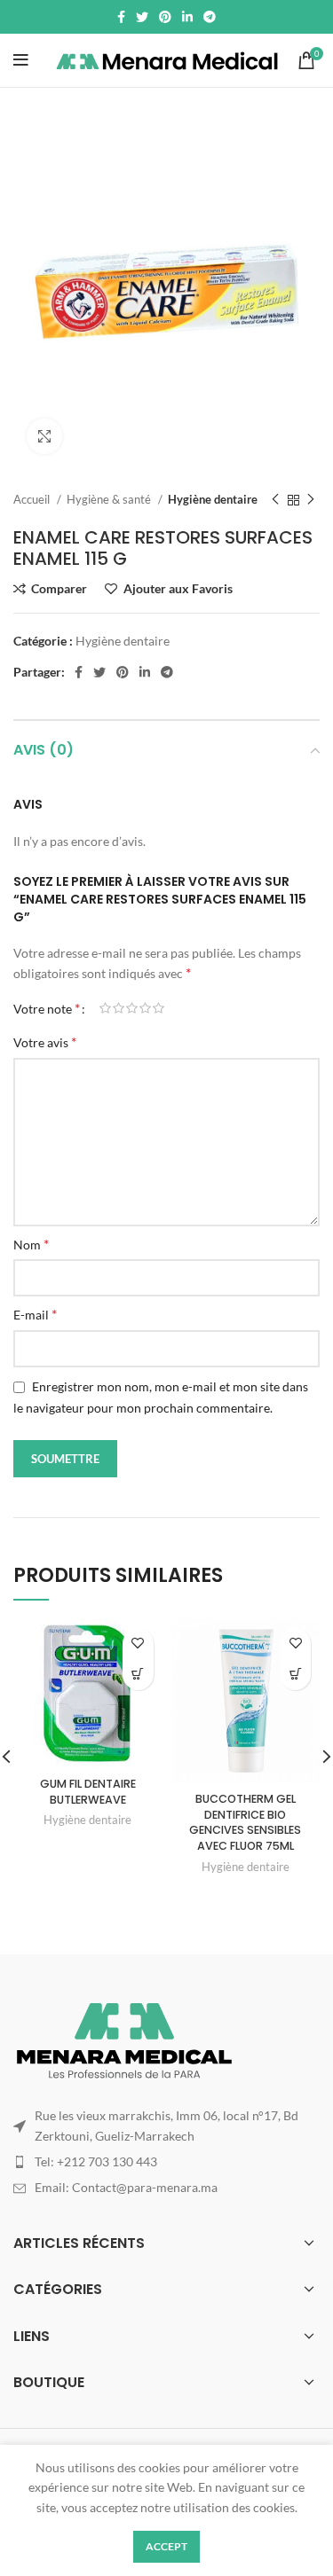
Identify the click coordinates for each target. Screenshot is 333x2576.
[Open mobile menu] (21, 60)
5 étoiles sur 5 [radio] (159, 1008)
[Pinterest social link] (165, 17)
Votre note (47, 1008)
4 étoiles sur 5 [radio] (145, 1008)
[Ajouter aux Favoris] (138, 1644)
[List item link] (166, 2162)
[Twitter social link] (142, 17)
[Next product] (311, 500)
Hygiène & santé (110, 499)
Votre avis (45, 1041)
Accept (166, 2546)
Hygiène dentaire (213, 499)
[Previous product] (275, 500)
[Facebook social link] (121, 17)
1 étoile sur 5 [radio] (105, 1008)
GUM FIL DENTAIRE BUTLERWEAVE (88, 1792)
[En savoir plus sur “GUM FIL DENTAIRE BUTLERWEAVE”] (138, 1675)
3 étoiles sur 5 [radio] (132, 1008)
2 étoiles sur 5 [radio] (119, 1008)
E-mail (35, 1314)
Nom (31, 1244)
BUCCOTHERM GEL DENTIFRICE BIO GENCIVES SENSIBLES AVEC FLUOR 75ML (245, 1822)
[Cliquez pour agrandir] (44, 436)
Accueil (33, 499)
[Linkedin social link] (187, 17)
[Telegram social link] (210, 17)
